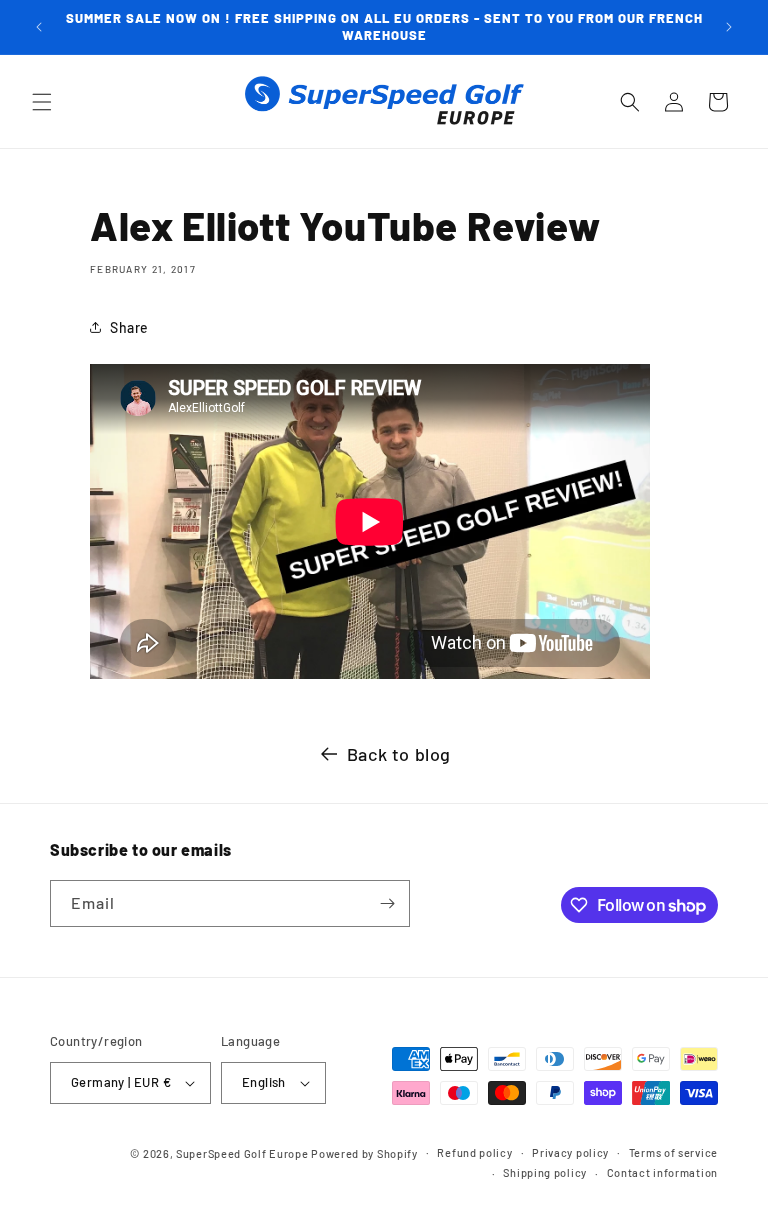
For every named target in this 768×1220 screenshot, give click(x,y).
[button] (42, 102)
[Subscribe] (387, 903)
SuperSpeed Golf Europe (242, 1153)
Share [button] (129, 327)
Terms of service (673, 1152)
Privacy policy (570, 1152)
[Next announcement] (729, 27)
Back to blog (399, 754)
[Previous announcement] (39, 27)
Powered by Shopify (364, 1153)
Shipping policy (545, 1172)
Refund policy (474, 1152)
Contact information (662, 1172)
